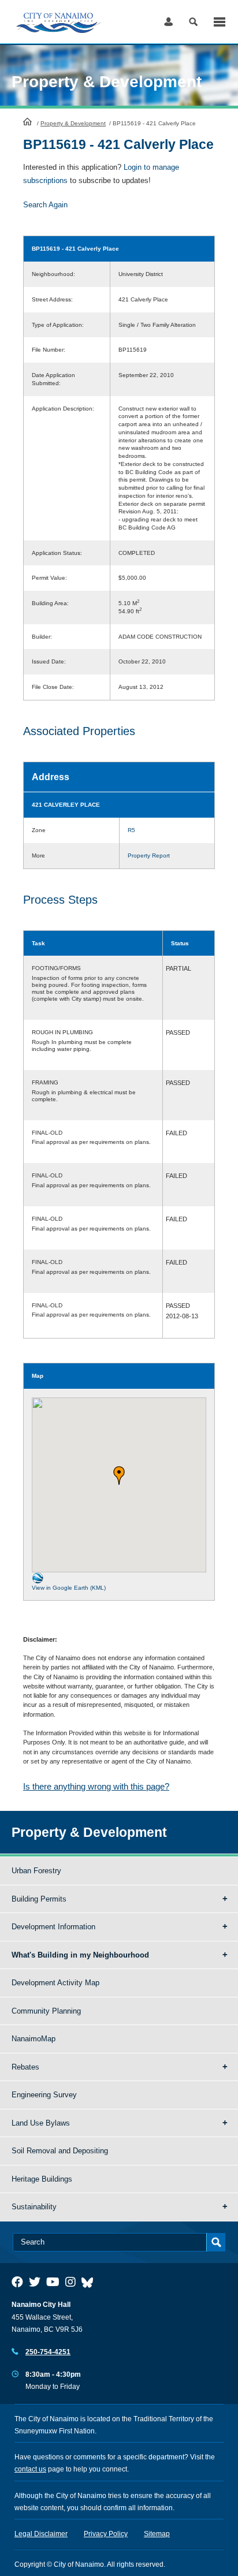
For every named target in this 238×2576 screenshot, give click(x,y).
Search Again (45, 205)
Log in (168, 22)
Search (193, 22)
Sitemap (157, 2534)
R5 (131, 830)
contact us (30, 2469)
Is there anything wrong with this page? (96, 1786)
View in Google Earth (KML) (69, 1588)
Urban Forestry (36, 1871)
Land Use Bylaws (41, 2123)
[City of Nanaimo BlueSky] (90, 2282)
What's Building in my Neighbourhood (80, 1955)
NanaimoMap (34, 2039)
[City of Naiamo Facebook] (17, 2282)
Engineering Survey (44, 2095)
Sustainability (34, 2207)
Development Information (53, 1927)
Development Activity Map (55, 1983)
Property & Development (73, 123)
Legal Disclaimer (41, 2534)
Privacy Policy (106, 2534)
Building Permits (39, 1899)
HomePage (27, 121)
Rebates (25, 2067)
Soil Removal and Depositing (60, 2151)
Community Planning (46, 2011)
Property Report (149, 855)
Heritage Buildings (42, 2179)
